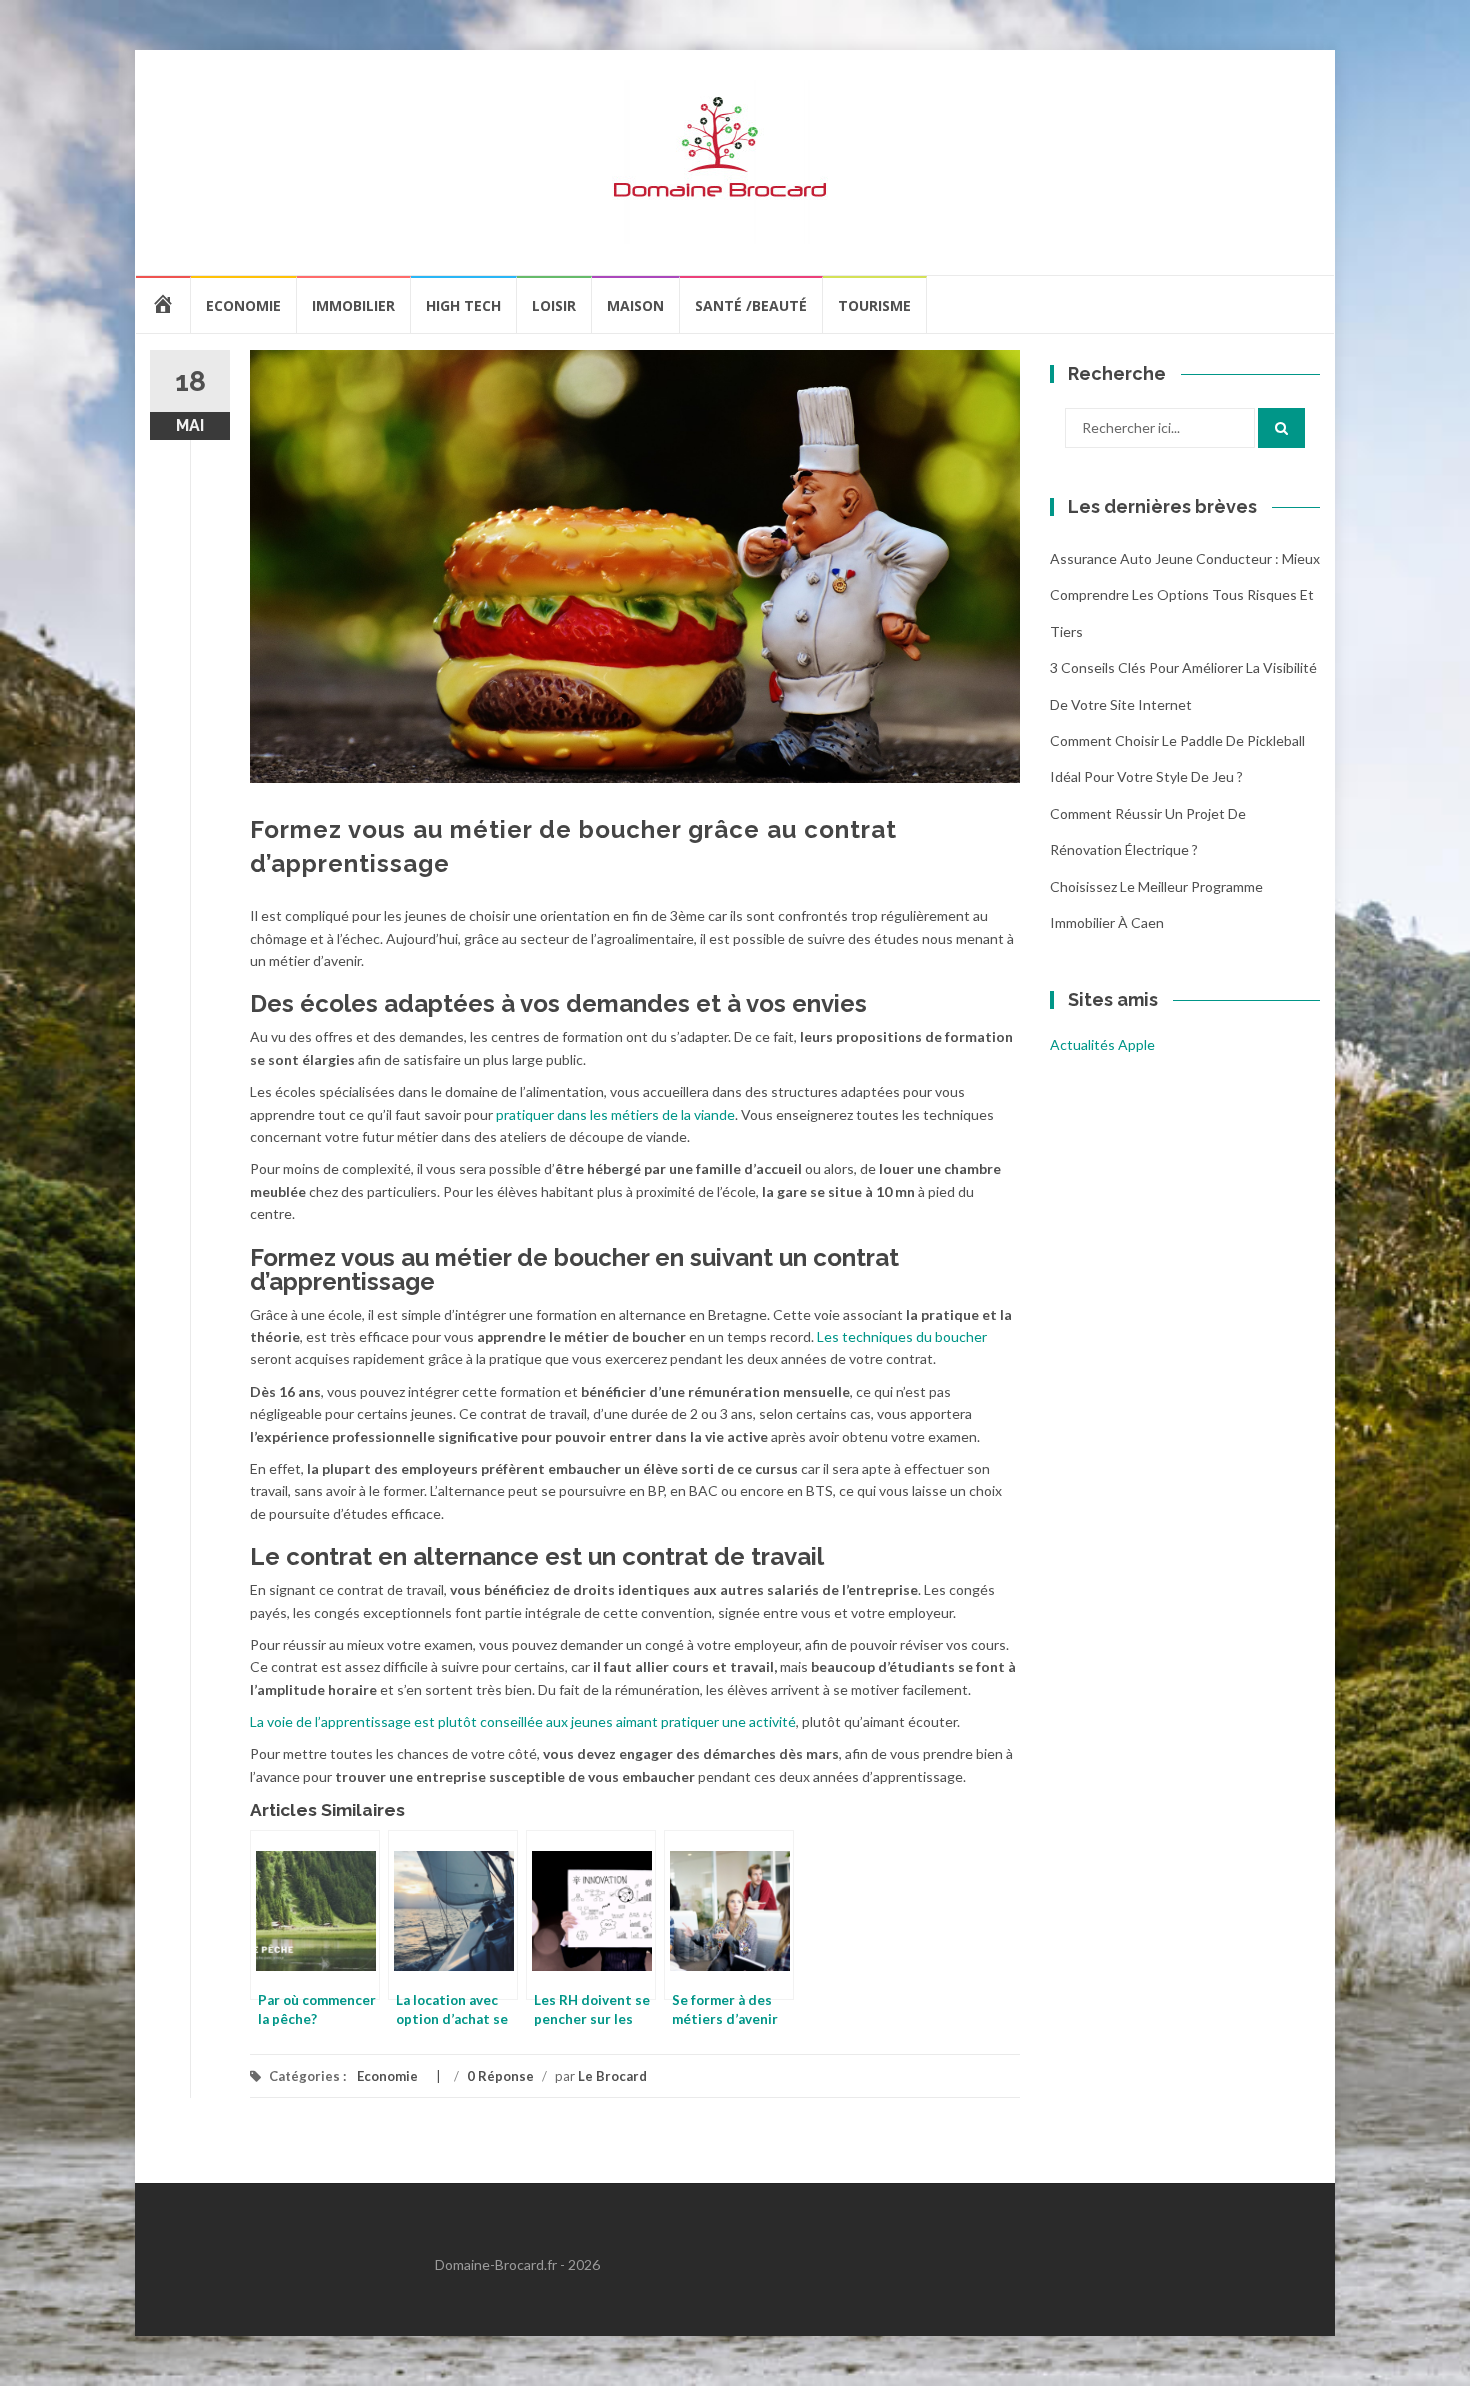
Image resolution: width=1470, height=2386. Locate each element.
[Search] (1281, 428)
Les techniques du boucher (902, 1336)
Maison (635, 305)
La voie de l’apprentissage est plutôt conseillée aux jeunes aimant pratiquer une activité (523, 1721)
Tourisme (874, 305)
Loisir (554, 305)
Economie (243, 305)
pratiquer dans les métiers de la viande (615, 1114)
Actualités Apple (1102, 1044)
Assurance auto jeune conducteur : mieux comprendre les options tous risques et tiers (1185, 595)
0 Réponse (500, 2076)
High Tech (463, 305)
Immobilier (353, 305)
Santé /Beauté (751, 305)
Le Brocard (612, 2076)
